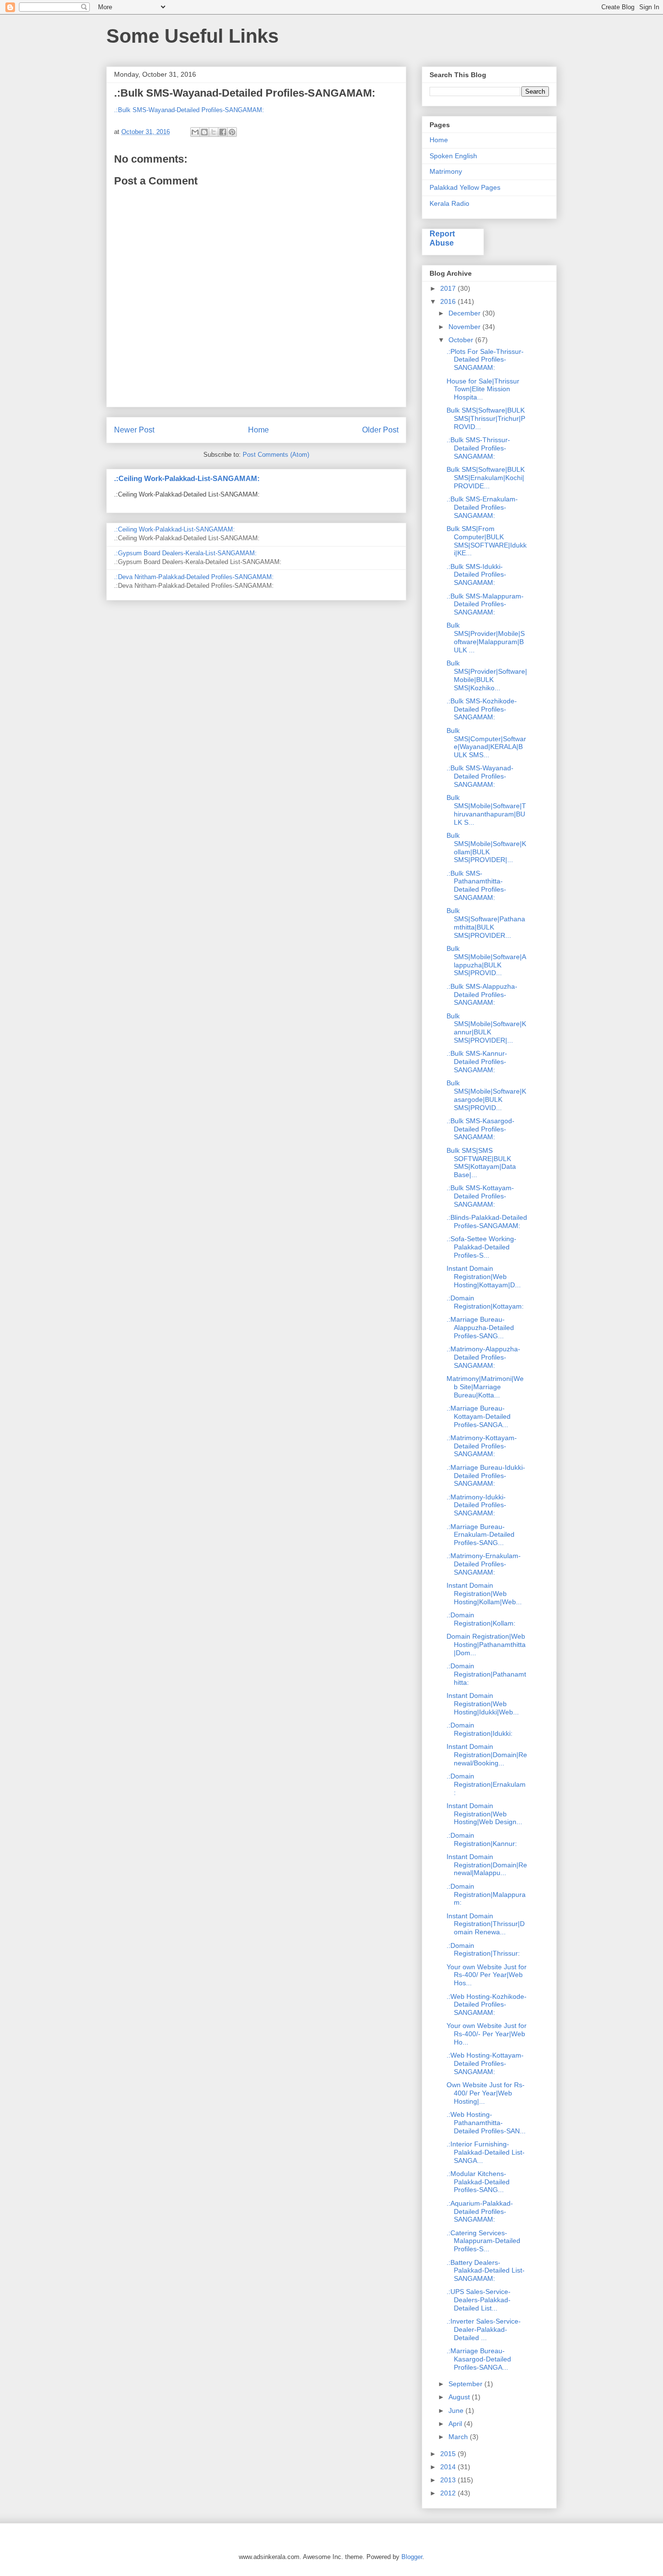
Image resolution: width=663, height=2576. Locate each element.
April (456, 2424)
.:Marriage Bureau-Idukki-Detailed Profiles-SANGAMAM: (486, 1476)
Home (258, 430)
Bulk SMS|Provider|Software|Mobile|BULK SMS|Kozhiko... (487, 675)
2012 (449, 2493)
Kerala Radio (449, 203)
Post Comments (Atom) (276, 455)
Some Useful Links (192, 36)
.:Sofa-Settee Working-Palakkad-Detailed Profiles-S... (481, 1247)
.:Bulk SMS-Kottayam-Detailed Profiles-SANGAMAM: (480, 1196)
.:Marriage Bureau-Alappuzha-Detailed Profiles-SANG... (480, 1328)
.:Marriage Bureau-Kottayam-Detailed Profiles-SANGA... (479, 1416)
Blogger (412, 2557)
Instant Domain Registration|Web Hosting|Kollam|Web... (484, 1594)
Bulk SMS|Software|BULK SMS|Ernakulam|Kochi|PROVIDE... (486, 478)
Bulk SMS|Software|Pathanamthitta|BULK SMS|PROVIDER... (486, 923)
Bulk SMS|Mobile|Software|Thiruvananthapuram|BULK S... (486, 810)
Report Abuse (442, 238)
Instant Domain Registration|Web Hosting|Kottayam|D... (484, 1277)
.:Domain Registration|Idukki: (480, 1729)
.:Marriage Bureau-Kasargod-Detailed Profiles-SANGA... (479, 2359)
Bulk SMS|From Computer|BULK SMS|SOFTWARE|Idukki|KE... (487, 541)
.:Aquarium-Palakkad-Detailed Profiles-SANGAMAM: (480, 2211)
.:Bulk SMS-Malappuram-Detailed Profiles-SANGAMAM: (485, 604)
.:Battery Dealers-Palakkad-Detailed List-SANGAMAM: (486, 2271)
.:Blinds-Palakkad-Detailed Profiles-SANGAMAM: (487, 1222)
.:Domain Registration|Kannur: (482, 1839)
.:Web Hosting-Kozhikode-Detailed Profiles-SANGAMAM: (487, 2005)
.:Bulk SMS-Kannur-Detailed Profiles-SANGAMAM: (477, 1062)
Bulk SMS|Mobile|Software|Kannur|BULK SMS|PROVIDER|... (486, 1028)
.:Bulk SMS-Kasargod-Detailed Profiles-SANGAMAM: (481, 1129)
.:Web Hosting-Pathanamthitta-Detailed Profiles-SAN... (486, 2123)
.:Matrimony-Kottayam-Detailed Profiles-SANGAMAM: (482, 1446)
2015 (449, 2454)
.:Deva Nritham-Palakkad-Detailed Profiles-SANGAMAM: (194, 577)
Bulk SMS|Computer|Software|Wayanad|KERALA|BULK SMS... (486, 743)
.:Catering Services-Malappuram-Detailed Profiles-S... (483, 2241)
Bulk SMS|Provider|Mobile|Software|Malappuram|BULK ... (486, 637)
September (466, 2384)
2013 (449, 2480)
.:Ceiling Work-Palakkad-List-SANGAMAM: (187, 478)
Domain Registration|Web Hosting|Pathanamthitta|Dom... (486, 1645)
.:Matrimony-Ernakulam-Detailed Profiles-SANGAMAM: (484, 1564)
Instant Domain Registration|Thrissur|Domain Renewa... (486, 1924)
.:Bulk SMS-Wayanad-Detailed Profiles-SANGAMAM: (189, 110)
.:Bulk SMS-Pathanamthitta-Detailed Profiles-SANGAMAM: (476, 885)
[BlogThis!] (204, 132)
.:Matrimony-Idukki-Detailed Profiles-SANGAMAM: (476, 1505)
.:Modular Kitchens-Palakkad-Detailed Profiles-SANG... (478, 2182)
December (465, 313)
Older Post (380, 430)
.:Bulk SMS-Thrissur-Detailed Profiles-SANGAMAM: (478, 448)
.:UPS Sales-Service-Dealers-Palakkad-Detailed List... (479, 2300)
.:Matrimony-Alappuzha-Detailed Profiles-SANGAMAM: (483, 1357)
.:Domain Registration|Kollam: (481, 1619)
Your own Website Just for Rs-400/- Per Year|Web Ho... (487, 2034)
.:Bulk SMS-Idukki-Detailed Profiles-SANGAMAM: (476, 575)
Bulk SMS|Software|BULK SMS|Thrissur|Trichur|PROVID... (486, 418)
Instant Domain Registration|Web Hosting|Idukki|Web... (483, 1704)
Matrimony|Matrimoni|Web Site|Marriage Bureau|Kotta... (485, 1387)
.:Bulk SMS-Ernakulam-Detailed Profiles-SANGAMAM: (482, 507)
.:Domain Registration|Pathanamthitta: (486, 1674)
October (462, 340)
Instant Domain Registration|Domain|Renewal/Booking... (487, 1755)
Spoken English (453, 156)
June (457, 2410)
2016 (449, 301)
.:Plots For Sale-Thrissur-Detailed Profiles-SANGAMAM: (485, 360)
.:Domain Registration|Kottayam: (485, 1302)
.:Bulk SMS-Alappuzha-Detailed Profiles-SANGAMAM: (482, 995)
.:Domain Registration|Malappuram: (486, 1895)
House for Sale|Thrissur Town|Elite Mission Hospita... (483, 389)
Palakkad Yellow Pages (465, 187)
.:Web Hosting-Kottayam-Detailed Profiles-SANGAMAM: (485, 2063)
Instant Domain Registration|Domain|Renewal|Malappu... (487, 1865)
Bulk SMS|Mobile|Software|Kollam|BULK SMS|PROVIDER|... (486, 848)
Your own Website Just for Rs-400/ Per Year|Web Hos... (487, 1975)
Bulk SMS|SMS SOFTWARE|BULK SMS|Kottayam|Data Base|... (481, 1163)
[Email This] (195, 132)
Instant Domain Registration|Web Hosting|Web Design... (484, 1814)
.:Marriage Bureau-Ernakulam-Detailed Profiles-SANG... (481, 1535)
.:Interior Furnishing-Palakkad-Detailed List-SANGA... (486, 2152)
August (460, 2397)
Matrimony (446, 171)
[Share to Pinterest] (232, 132)
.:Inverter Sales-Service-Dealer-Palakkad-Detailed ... (484, 2329)
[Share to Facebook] (223, 132)
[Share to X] (214, 132)
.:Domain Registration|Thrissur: (483, 1950)
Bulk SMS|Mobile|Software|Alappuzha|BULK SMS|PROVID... (486, 961)
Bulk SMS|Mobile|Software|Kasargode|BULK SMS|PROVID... (486, 1095)
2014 (449, 2467)
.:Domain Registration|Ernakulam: (486, 1784)
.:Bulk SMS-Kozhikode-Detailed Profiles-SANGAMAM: (482, 709)
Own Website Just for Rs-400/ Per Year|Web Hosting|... (486, 2093)
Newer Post (134, 430)
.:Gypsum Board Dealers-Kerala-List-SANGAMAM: (185, 553)
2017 (449, 288)
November (465, 327)
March (459, 2437)
